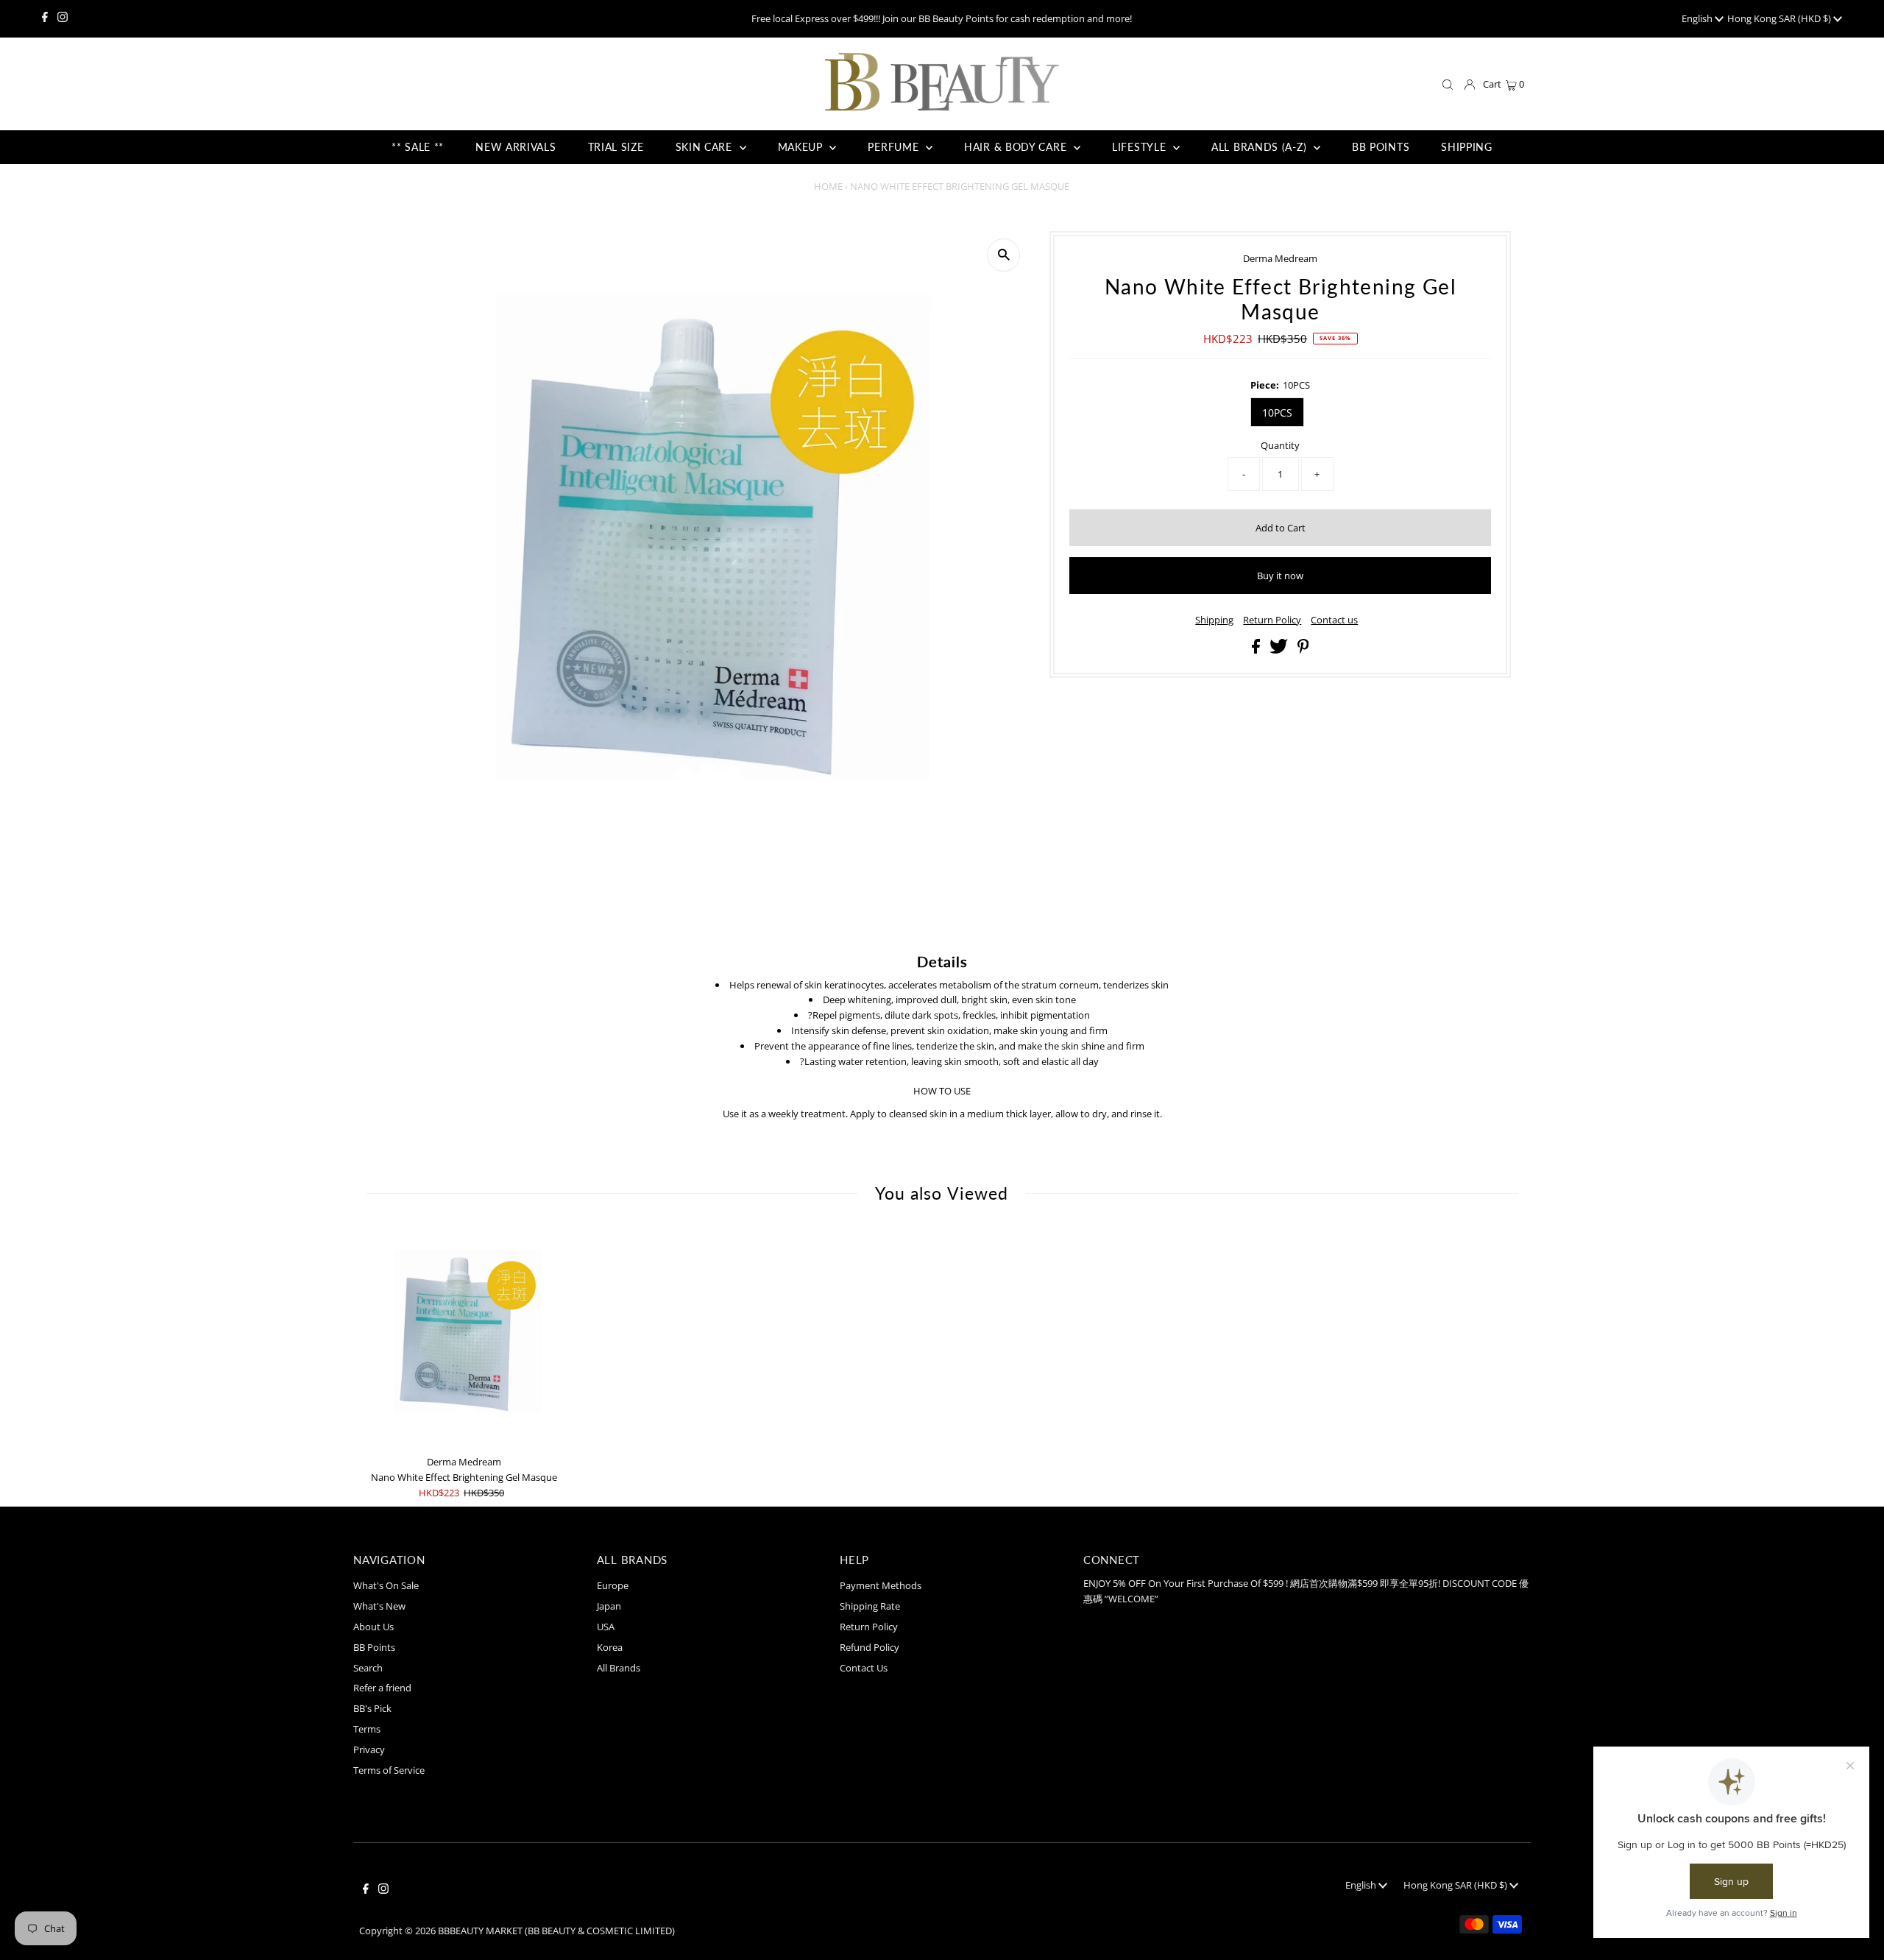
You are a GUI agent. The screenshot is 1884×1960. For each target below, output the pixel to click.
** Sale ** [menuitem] (418, 147)
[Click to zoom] (1003, 255)
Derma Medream (1280, 258)
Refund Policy (870, 1647)
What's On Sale (386, 1585)
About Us (373, 1627)
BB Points (374, 1647)
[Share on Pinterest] (1303, 650)
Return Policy (1272, 620)
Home (828, 186)
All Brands (619, 1668)
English (1698, 18)
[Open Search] (1448, 85)
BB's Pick (372, 1708)
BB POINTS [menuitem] (1381, 147)
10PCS (1277, 413)
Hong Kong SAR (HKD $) (1780, 18)
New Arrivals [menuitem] (516, 147)
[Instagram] (63, 18)
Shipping (1214, 620)
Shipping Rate (870, 1606)
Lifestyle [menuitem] (1141, 147)
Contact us (1334, 620)
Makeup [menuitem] (802, 147)
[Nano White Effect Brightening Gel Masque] (464, 1338)
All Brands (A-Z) (1261, 147)
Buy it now (1280, 576)
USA (606, 1627)
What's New (379, 1606)
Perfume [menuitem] (895, 147)
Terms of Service (389, 1770)
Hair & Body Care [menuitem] (1017, 147)
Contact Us (864, 1668)
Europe (613, 1585)
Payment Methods (881, 1585)
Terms (367, 1729)
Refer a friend (382, 1688)
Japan (609, 1606)
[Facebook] (45, 18)
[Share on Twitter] (1280, 650)
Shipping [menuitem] (1467, 147)
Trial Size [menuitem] (616, 147)
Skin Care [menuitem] (706, 147)
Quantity (1280, 445)
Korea (610, 1647)
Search (368, 1668)
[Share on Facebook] (1257, 650)
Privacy (369, 1750)
